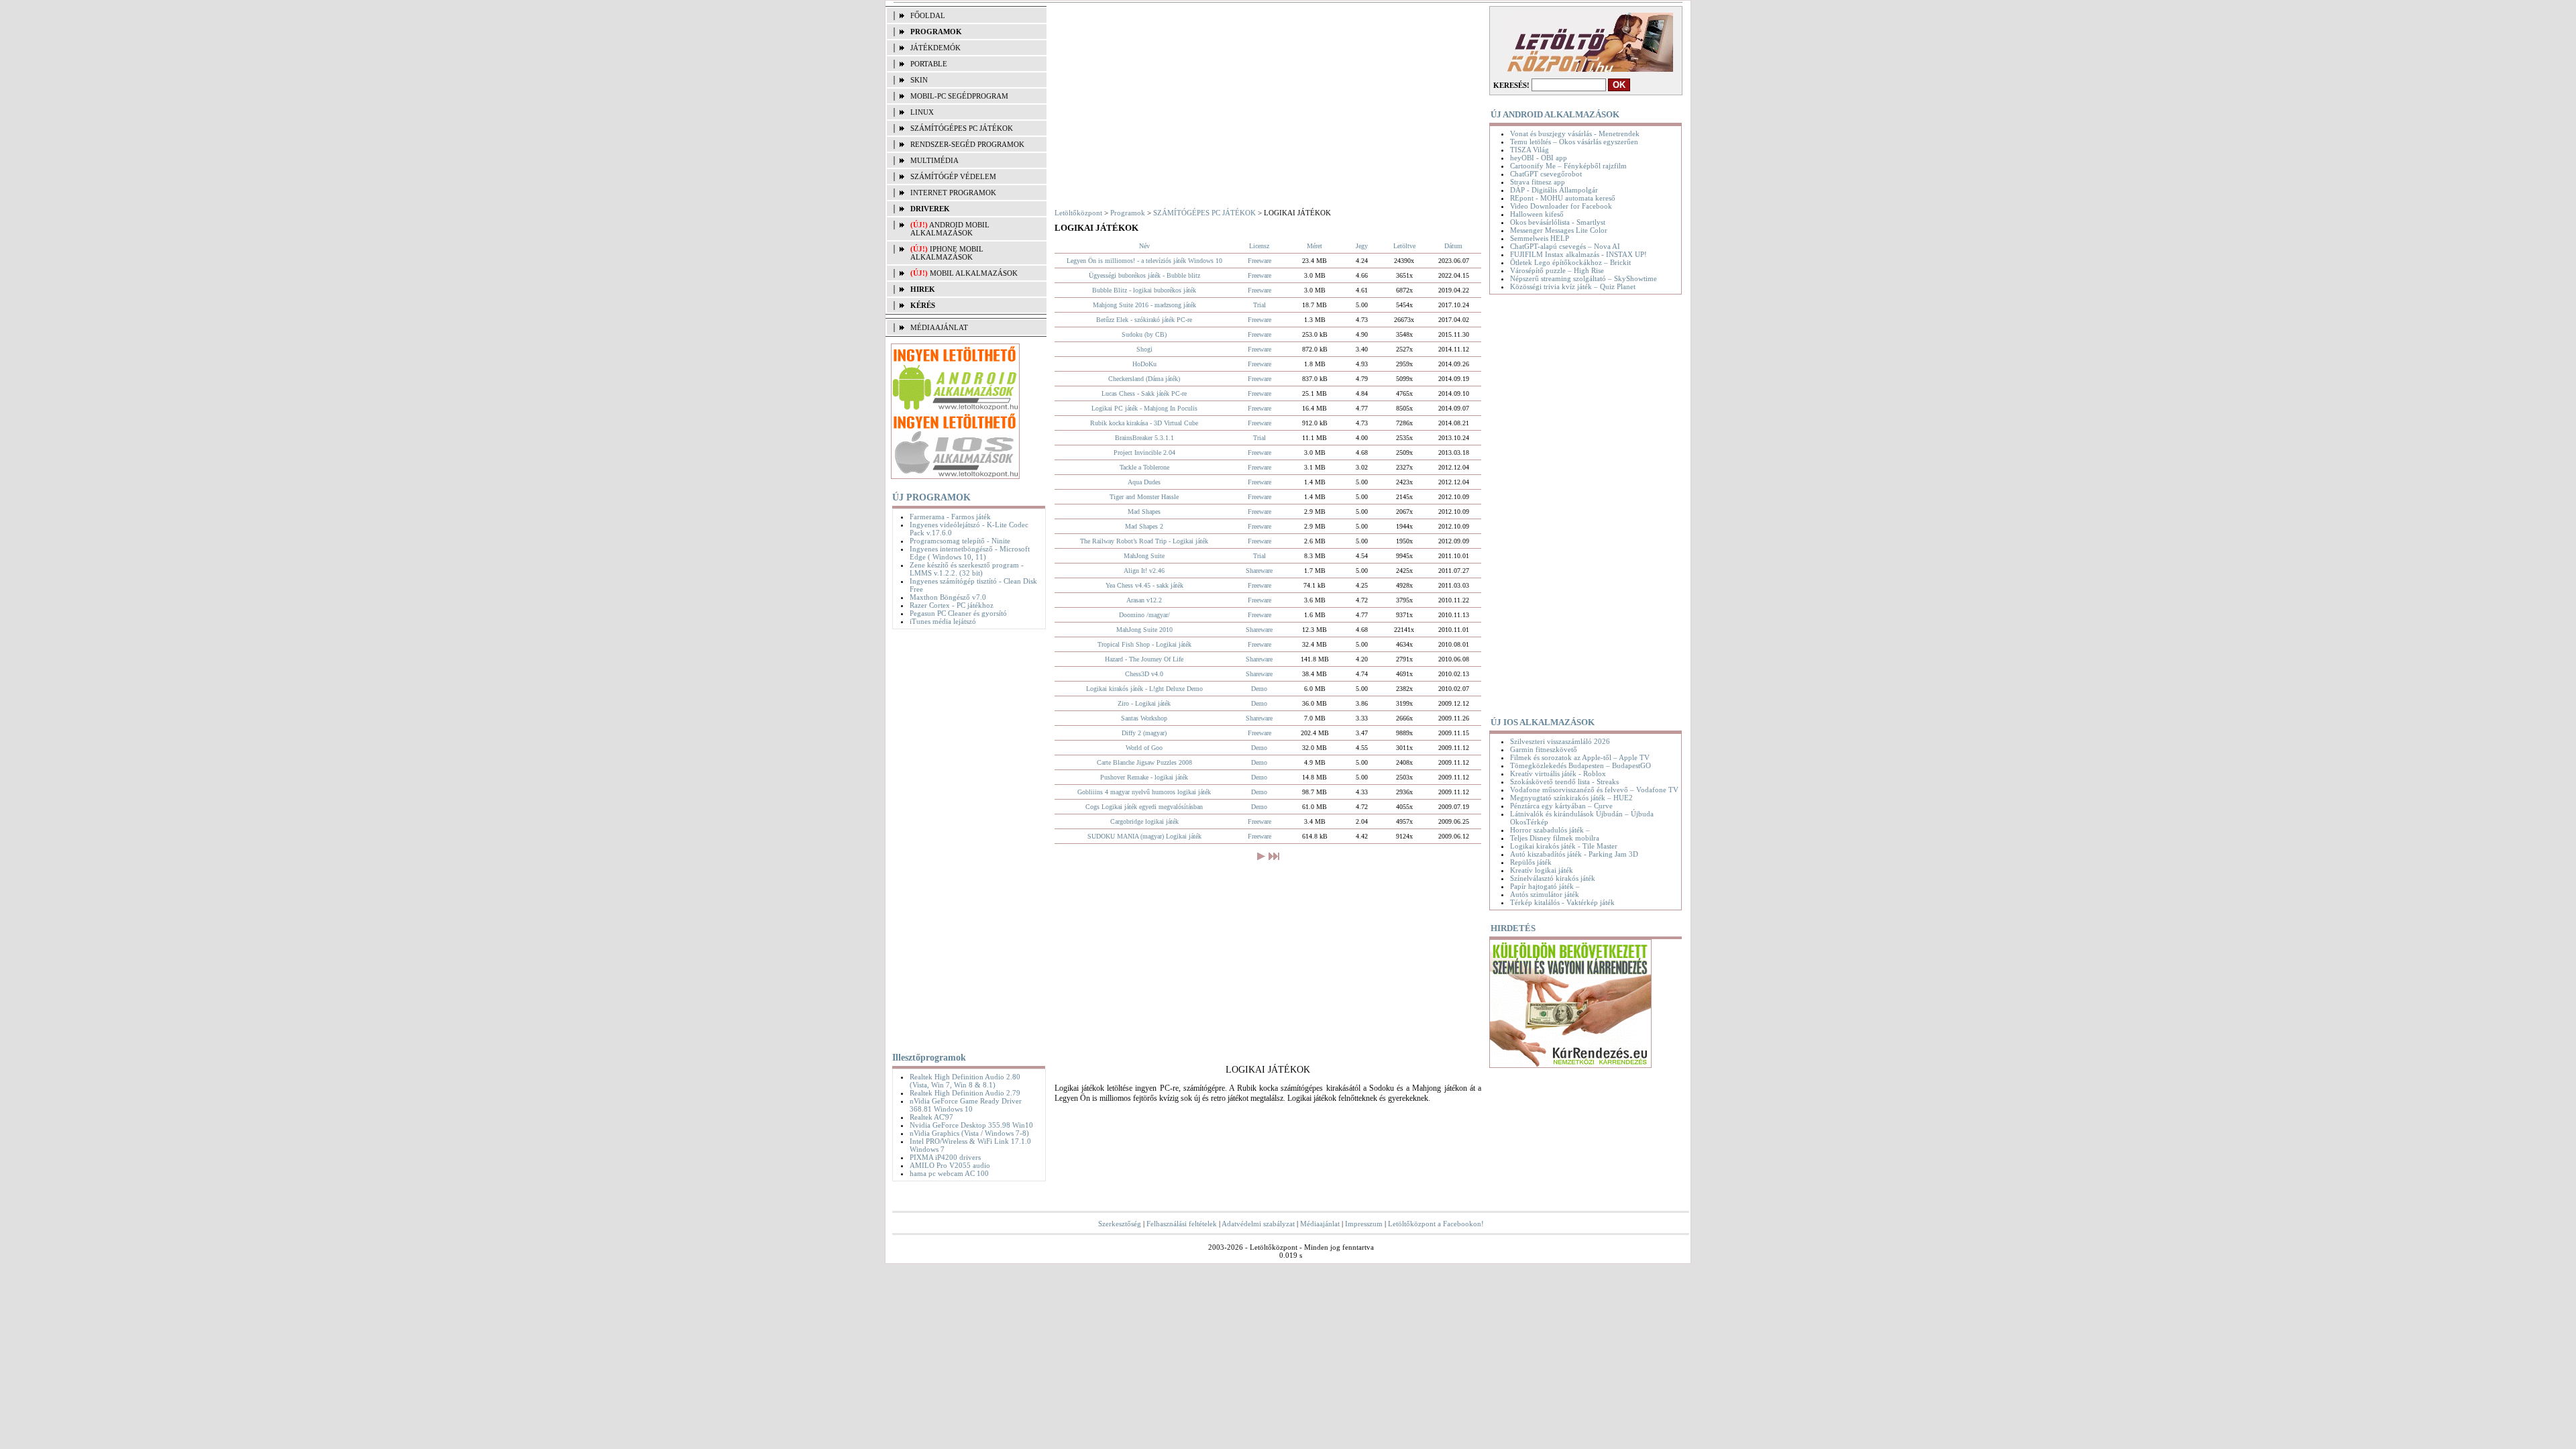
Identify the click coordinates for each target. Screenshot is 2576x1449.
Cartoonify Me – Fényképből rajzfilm (1568, 166)
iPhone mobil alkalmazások (947, 253)
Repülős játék (1531, 862)
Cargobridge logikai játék (1144, 821)
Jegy (1362, 246)
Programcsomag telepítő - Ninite (960, 541)
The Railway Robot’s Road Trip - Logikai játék (1144, 541)
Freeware (1259, 261)
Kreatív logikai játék (1542, 870)
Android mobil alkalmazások (950, 229)
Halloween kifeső (1537, 214)
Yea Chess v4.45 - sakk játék (1144, 585)
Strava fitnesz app (1538, 182)
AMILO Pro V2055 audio (950, 1165)
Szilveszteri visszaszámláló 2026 (1560, 741)
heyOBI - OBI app (1539, 158)
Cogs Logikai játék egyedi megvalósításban (1144, 807)
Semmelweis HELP (1540, 238)
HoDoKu (1144, 364)
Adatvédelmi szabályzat (1258, 1224)
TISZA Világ (1529, 150)
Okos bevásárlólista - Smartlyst (1558, 222)
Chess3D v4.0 (1144, 674)
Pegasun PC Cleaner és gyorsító (958, 613)
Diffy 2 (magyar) (1144, 733)
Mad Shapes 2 (1144, 526)
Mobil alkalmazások (974, 273)
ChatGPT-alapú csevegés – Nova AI (1565, 246)
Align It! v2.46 (1144, 571)
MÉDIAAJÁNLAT (939, 327)
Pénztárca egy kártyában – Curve (1561, 806)
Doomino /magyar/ (1144, 615)
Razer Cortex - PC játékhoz (952, 605)
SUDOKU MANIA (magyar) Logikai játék (1144, 836)
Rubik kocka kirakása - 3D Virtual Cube (1144, 423)
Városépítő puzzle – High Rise (1557, 270)
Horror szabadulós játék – (1550, 830)
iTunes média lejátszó (943, 621)
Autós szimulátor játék (1545, 894)
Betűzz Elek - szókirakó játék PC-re (1144, 320)
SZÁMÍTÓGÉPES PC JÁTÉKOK (962, 128)
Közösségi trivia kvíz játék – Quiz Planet (1573, 286)
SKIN (919, 80)
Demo (1259, 689)
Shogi (1144, 349)
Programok (1128, 213)
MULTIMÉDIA (934, 160)
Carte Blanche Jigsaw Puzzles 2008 (1144, 762)
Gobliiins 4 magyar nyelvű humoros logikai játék (1144, 792)
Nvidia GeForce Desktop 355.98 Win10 (971, 1125)
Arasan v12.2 (1144, 600)
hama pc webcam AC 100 (949, 1173)
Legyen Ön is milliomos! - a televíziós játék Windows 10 (1144, 261)
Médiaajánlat (1320, 1224)
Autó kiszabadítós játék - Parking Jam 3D (1574, 854)
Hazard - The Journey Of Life (1144, 659)
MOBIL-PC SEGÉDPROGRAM (959, 96)
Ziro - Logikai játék (1144, 703)
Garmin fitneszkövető (1544, 749)
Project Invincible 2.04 (1144, 452)
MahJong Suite (1144, 556)
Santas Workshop (1144, 718)
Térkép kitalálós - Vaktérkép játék (1562, 902)
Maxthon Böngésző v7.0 (948, 597)
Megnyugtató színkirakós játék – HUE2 (1571, 798)
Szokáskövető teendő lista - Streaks (1564, 782)
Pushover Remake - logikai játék (1144, 777)
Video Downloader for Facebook (1561, 206)
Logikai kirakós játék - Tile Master (1564, 846)
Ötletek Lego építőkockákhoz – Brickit (1570, 262)
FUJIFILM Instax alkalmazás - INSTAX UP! (1578, 254)
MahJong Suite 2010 (1144, 630)
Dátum (1453, 246)
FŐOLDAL (928, 15)
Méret (1314, 246)
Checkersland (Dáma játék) (1144, 379)
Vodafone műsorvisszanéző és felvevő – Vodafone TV (1594, 790)
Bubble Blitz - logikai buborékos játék (1144, 290)
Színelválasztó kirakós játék (1553, 878)
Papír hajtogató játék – (1545, 886)
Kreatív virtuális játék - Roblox (1558, 773)
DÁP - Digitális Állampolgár (1554, 190)
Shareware (1259, 571)
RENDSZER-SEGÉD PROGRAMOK (967, 144)
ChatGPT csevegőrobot (1546, 174)
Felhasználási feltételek (1182, 1224)
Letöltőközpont (1078, 213)
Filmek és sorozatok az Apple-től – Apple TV (1580, 757)
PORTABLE (929, 64)
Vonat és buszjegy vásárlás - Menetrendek (1575, 133)
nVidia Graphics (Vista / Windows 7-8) (969, 1133)
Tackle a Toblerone (1144, 467)
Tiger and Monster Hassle (1144, 497)
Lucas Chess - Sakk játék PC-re (1144, 393)
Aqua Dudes (1144, 482)
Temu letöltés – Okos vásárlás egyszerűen (1574, 142)
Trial (1259, 305)
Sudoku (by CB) (1144, 334)
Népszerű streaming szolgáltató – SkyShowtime (1584, 278)
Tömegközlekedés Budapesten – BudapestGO (1580, 765)
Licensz (1259, 246)
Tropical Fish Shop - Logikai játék (1144, 644)
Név (1144, 246)
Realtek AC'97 (931, 1117)
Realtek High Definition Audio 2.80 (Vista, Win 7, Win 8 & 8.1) (965, 1081)
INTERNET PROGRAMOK (953, 193)
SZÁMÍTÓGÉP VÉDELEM (953, 176)
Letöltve (1404, 246)
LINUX (922, 112)
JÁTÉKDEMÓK (935, 48)
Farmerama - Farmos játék (950, 517)
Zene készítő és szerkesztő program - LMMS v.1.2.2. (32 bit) (967, 569)
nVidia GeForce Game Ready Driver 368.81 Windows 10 (966, 1105)
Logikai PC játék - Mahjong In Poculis (1144, 408)
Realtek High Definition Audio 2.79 (965, 1093)
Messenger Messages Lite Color (1559, 230)
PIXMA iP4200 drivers (945, 1157)
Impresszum (1364, 1224)
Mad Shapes (1144, 512)
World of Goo (1144, 748)
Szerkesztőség (1120, 1224)
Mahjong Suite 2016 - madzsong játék (1144, 305)
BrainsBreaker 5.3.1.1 (1144, 438)
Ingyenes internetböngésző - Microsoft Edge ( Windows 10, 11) (970, 553)
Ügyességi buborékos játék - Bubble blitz (1144, 275)
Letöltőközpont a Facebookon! (1436, 1224)
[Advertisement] (966, 838)
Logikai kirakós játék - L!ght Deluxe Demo (1144, 689)
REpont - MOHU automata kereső (1563, 198)
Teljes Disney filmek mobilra (1555, 838)
